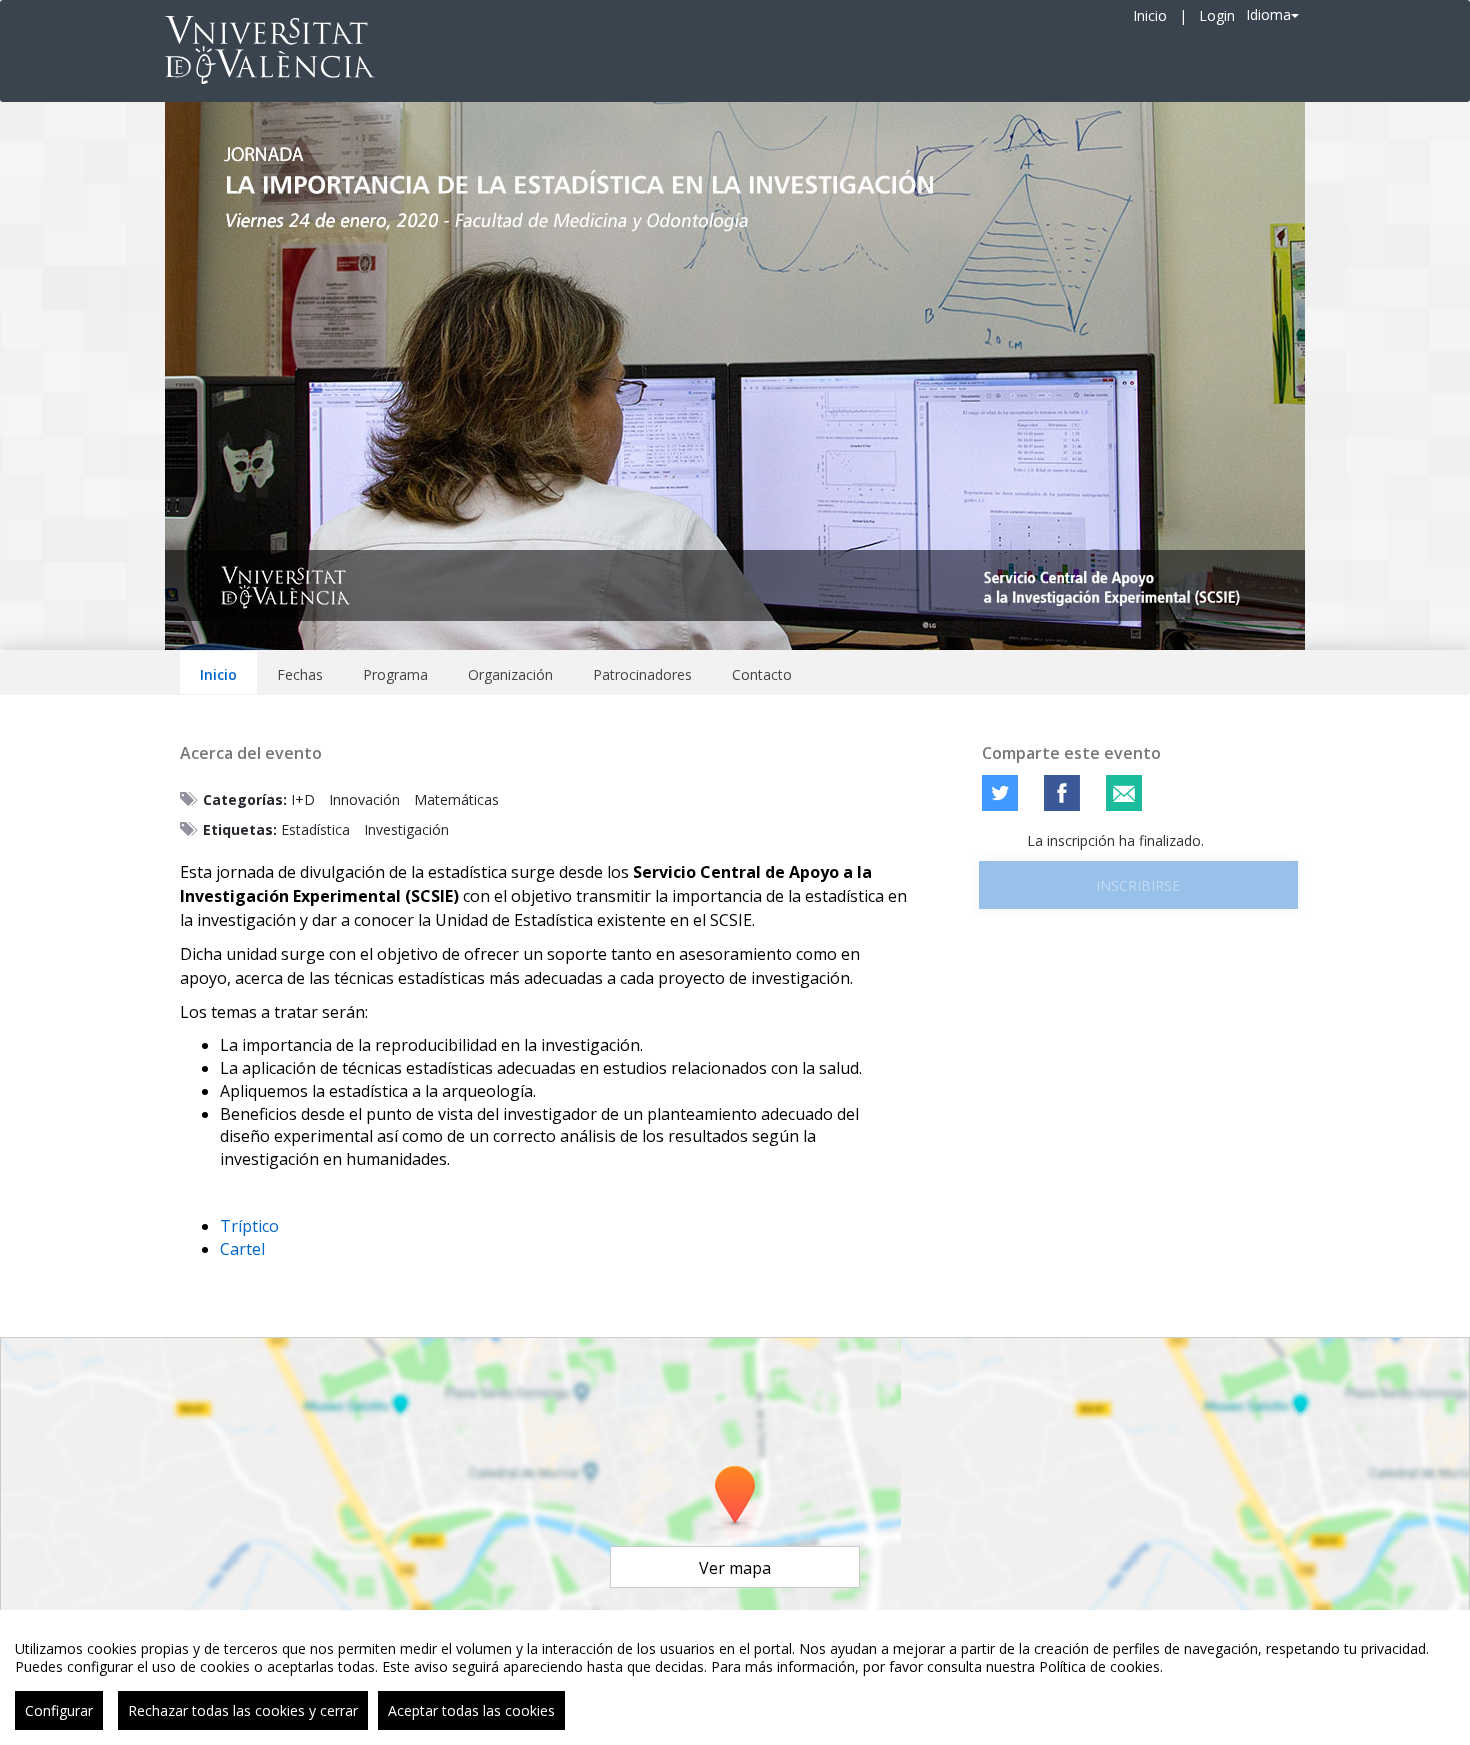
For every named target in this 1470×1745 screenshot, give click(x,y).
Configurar (59, 1710)
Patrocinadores (642, 674)
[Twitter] (1000, 793)
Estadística (315, 829)
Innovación (364, 799)
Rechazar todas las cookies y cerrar (243, 1710)
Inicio (1150, 15)
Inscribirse (1138, 885)
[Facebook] (1062, 793)
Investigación (406, 829)
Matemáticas (456, 799)
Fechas (300, 674)
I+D (303, 799)
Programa (395, 674)
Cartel (242, 1249)
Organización (510, 674)
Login (1217, 15)
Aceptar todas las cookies (471, 1710)
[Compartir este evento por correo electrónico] (1124, 793)
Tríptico (249, 1226)
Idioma (1268, 14)
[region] (735, 1677)
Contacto (762, 674)
